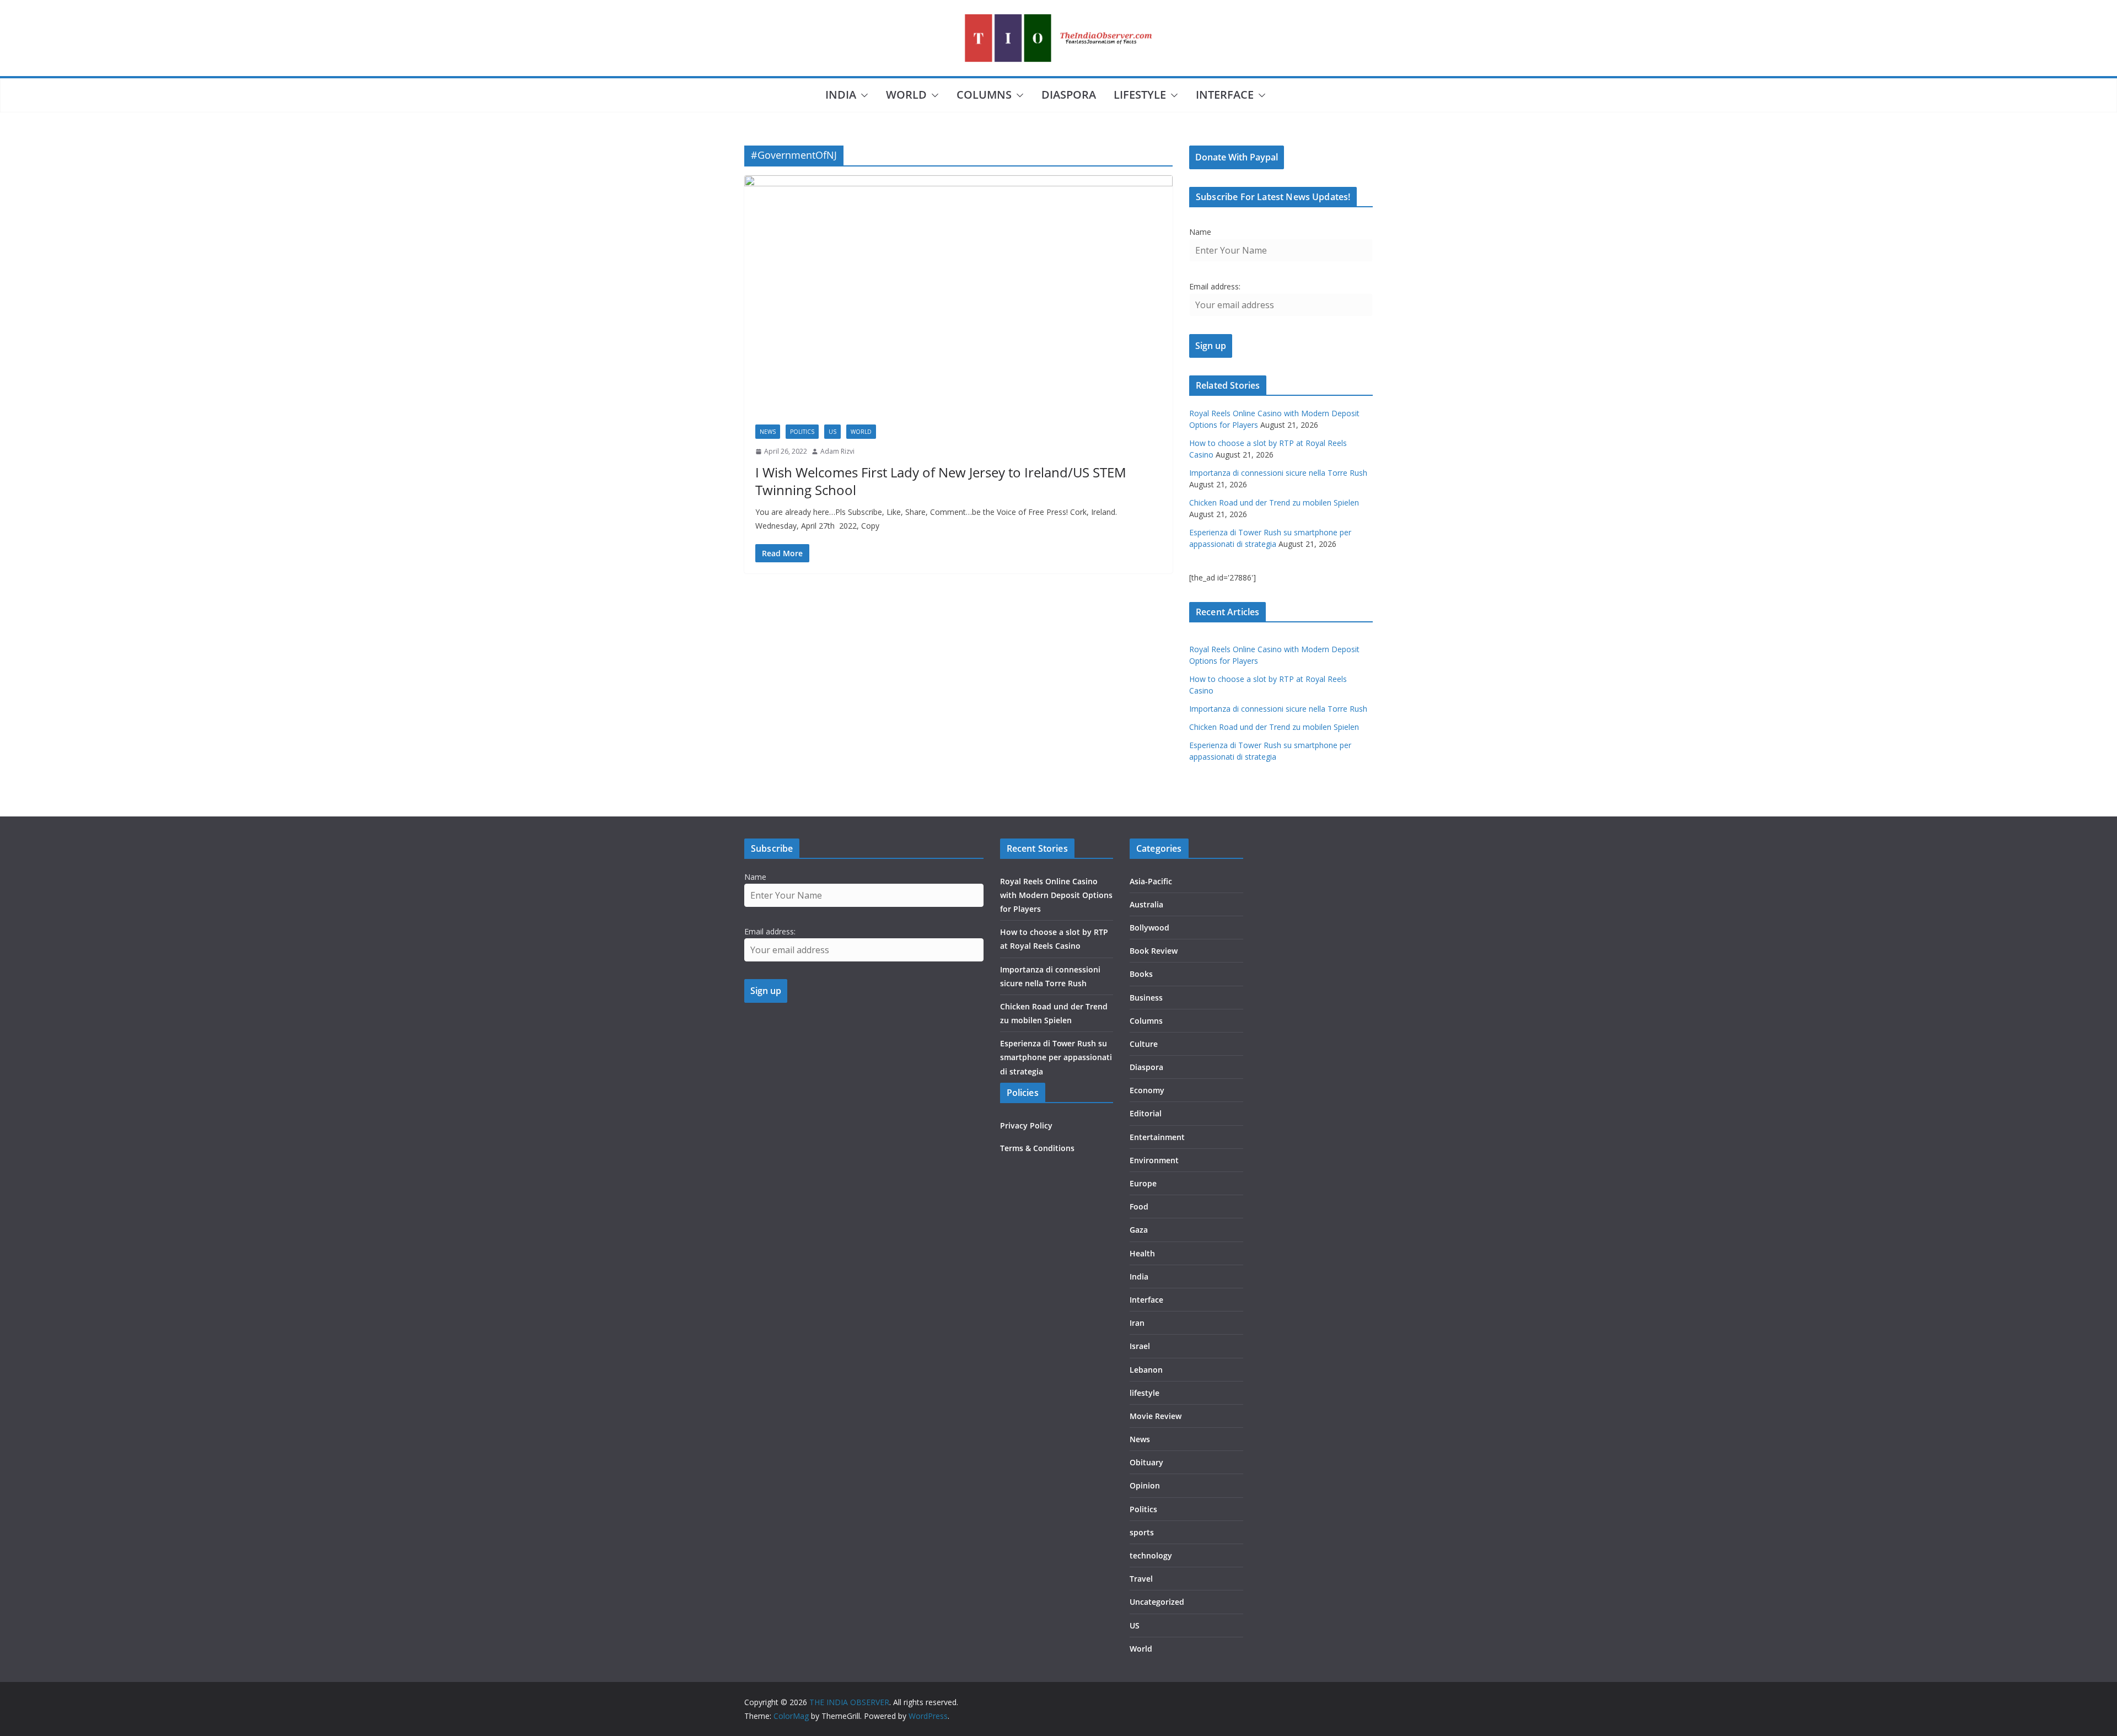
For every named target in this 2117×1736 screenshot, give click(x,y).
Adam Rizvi (837, 451)
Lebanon (1146, 1370)
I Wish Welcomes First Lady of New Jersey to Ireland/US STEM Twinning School (941, 481)
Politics (802, 432)
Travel (1141, 1579)
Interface (1225, 95)
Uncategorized (1157, 1602)
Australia (1146, 904)
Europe (1143, 1183)
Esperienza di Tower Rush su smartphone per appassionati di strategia (1056, 1057)
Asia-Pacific (1151, 881)
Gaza (1139, 1230)
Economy (1147, 1090)
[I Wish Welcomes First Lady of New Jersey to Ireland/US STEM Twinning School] (958, 294)
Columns (984, 95)
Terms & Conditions (1037, 1148)
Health (1142, 1253)
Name (1200, 232)
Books (1141, 974)
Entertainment (1157, 1137)
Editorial (1146, 1113)
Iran (1137, 1323)
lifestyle (1140, 95)
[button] (862, 95)
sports (1142, 1532)
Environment (1154, 1160)
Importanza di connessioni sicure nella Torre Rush (1278, 473)
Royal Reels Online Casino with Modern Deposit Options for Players (1056, 895)
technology (1151, 1555)
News (768, 432)
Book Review (1154, 951)
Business (1146, 998)
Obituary (1146, 1462)
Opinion (1145, 1485)
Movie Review (1156, 1416)
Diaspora (1069, 95)
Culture (1144, 1044)
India (841, 95)
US (832, 432)
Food (1139, 1206)
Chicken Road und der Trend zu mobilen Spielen (1274, 502)
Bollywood (1149, 928)
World (906, 95)
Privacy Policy (1026, 1125)
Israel (1140, 1346)
